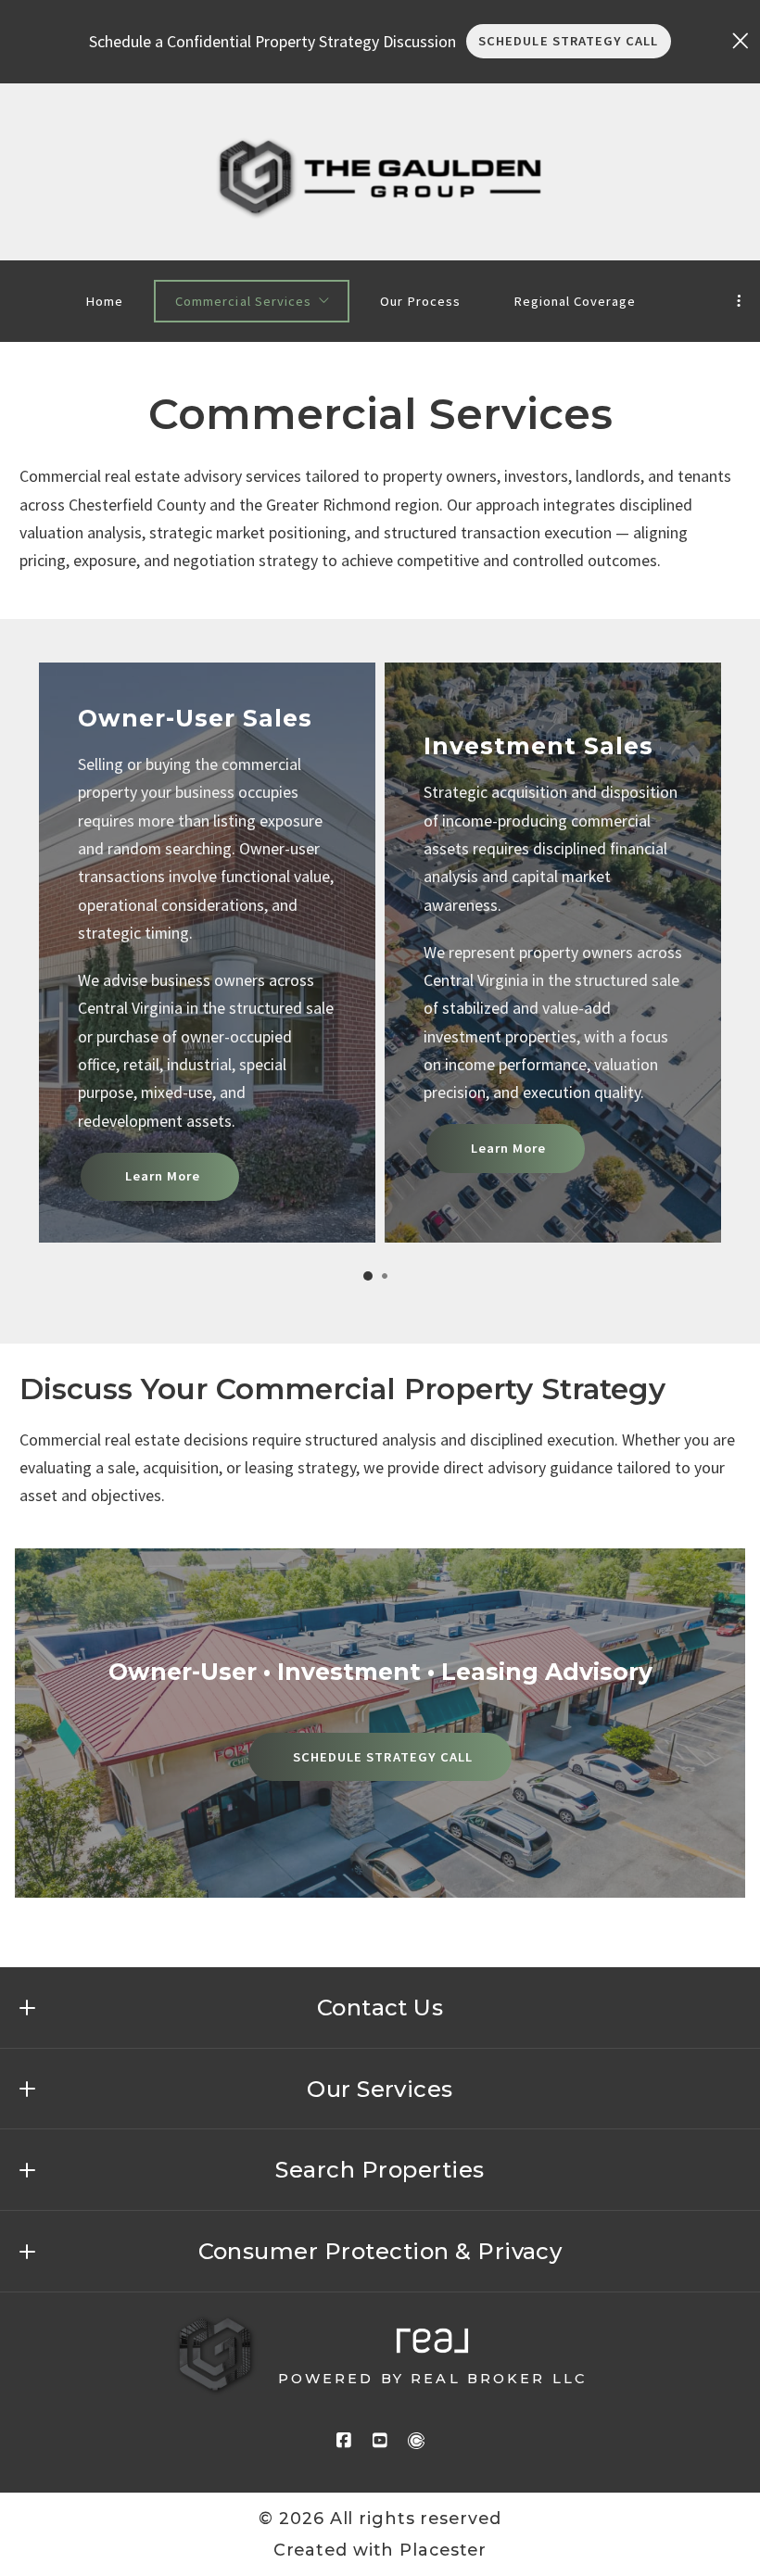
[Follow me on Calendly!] (416, 2441)
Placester (443, 2550)
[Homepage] (380, 177)
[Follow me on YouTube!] (380, 2441)
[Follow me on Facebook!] (344, 2441)
